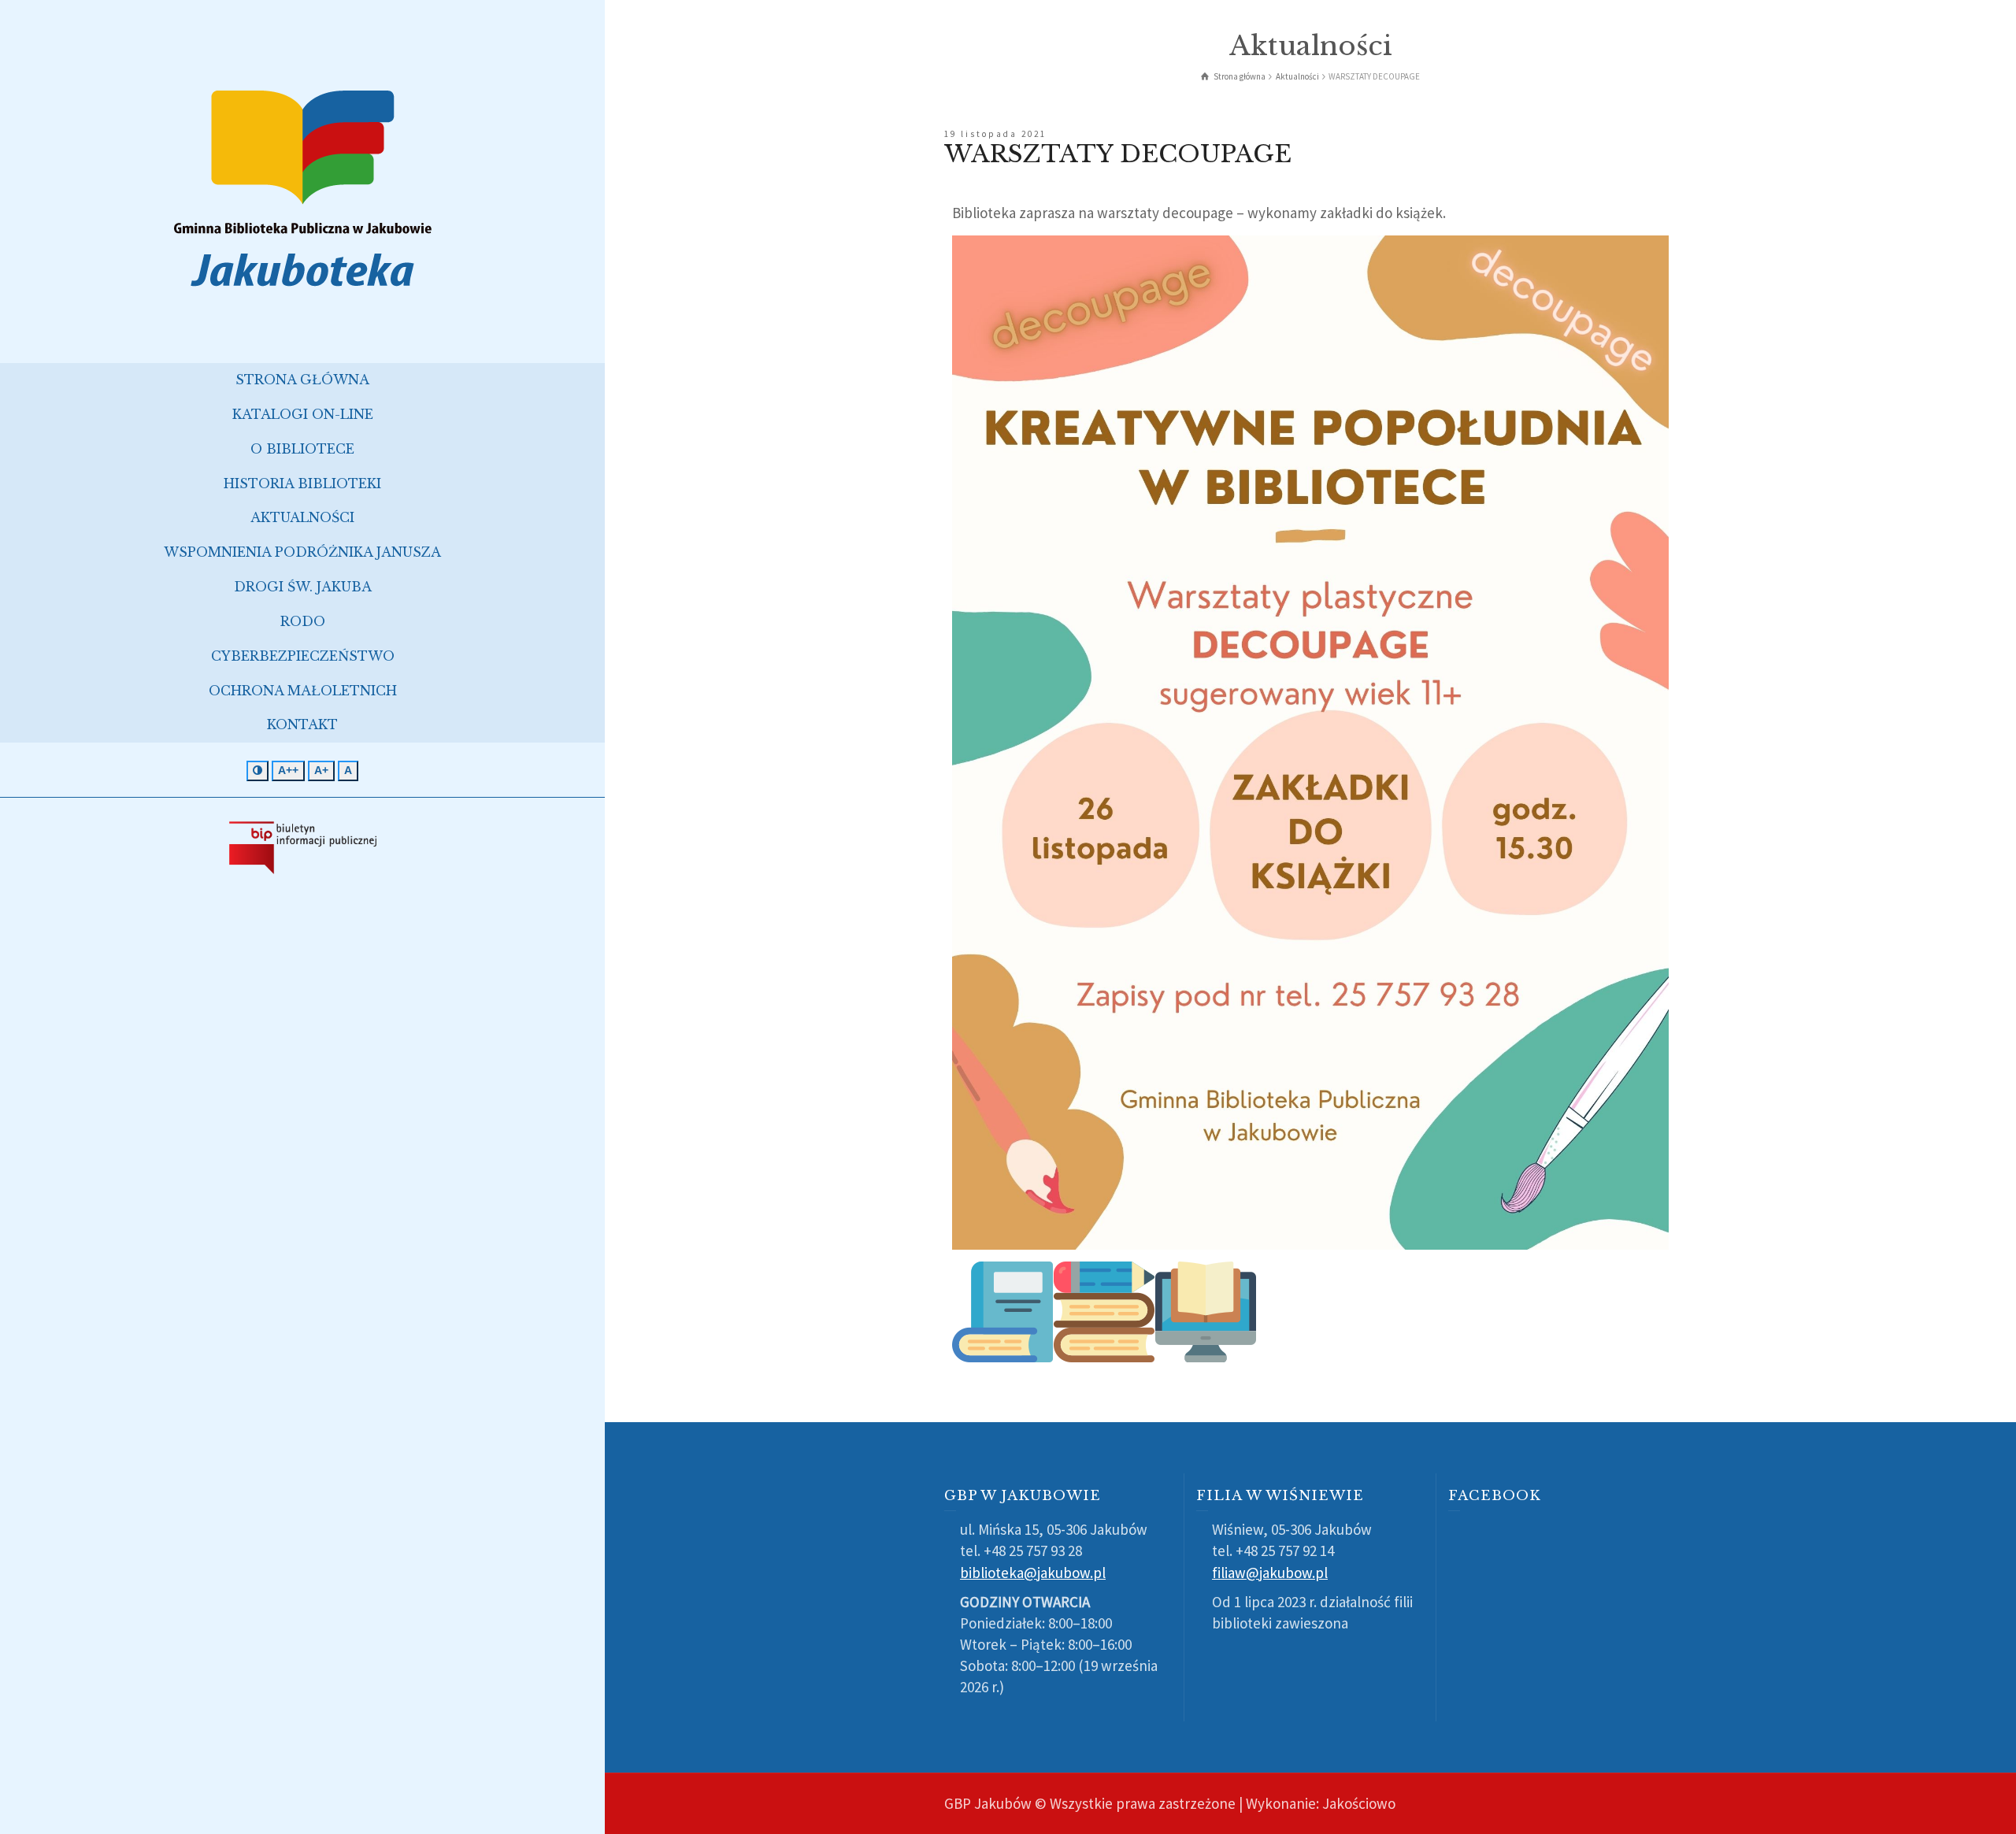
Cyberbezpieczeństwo (303, 656)
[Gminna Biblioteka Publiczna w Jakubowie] (302, 187)
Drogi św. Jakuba (303, 587)
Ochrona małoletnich (303, 691)
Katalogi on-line (303, 414)
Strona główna (302, 380)
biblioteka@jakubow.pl (1033, 1573)
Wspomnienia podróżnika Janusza (302, 552)
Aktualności (302, 517)
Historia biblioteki (302, 484)
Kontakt (302, 724)
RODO (303, 621)
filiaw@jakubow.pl (1270, 1573)
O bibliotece (302, 449)
